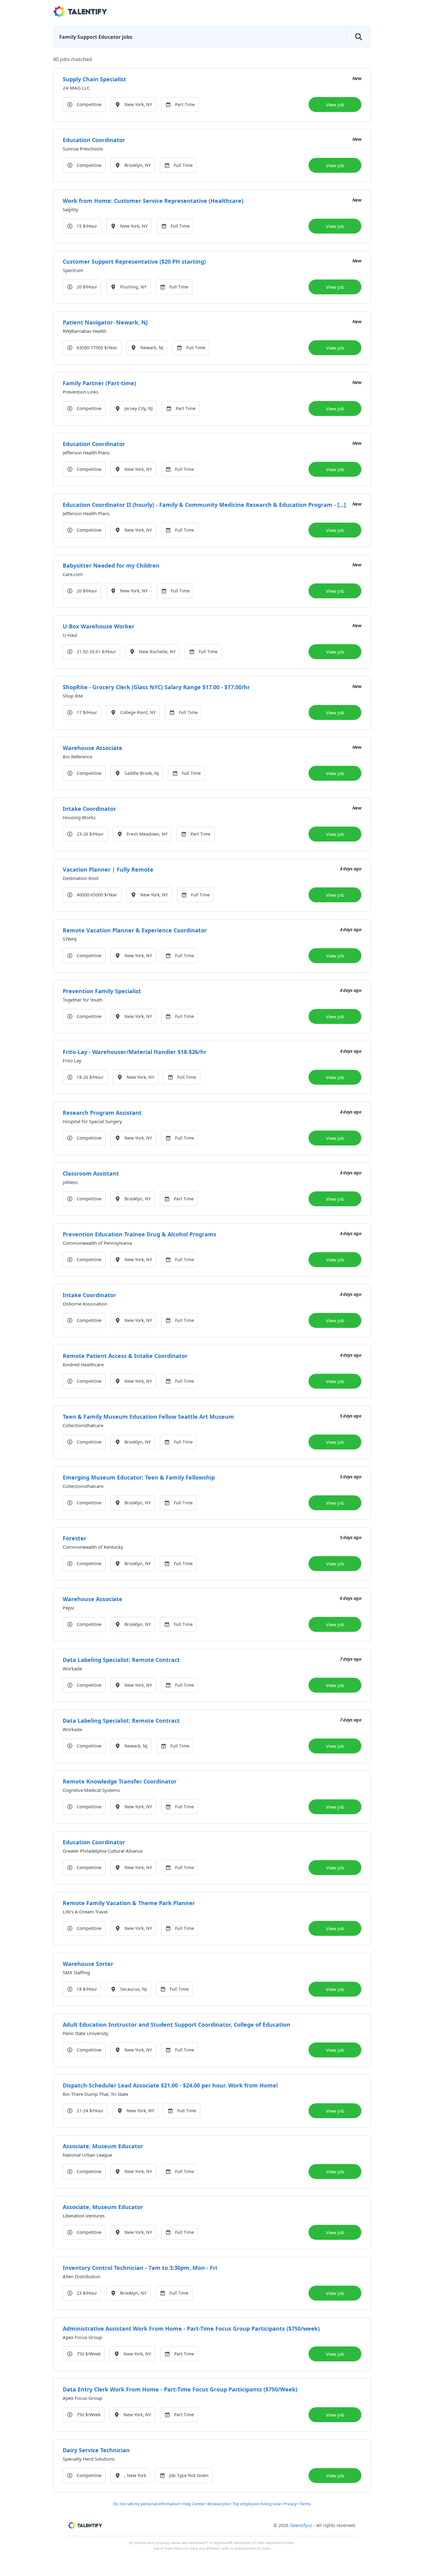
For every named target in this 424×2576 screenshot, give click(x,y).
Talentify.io (301, 2525)
